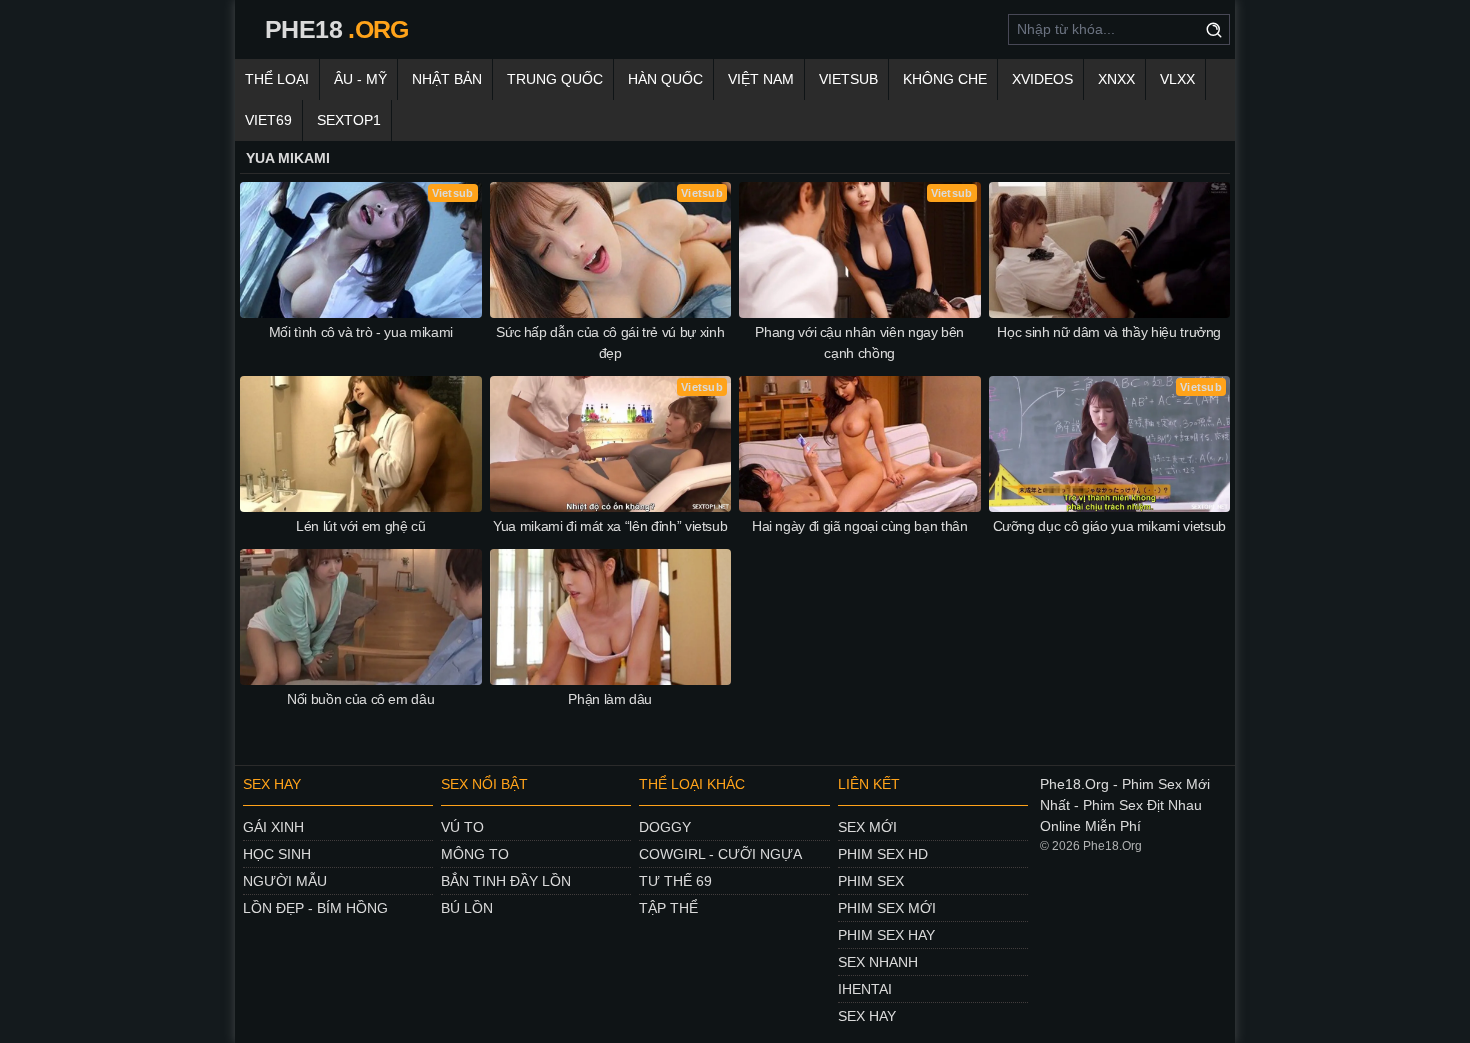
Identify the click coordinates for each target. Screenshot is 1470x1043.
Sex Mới (867, 827)
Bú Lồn (467, 908)
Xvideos (1042, 79)
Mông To (475, 854)
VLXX (1177, 79)
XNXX (1116, 79)
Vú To (462, 827)
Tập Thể (668, 908)
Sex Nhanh (878, 962)
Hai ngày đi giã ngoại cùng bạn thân (860, 526)
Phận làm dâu (610, 699)
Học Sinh (277, 854)
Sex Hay (867, 1016)
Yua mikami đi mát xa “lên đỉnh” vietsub (610, 526)
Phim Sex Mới (887, 908)
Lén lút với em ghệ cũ (361, 526)
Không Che (945, 79)
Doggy (665, 827)
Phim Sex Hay (886, 935)
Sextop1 (349, 120)
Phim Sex (871, 881)
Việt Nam (761, 79)
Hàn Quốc (665, 79)
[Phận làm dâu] (611, 617)
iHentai (865, 989)
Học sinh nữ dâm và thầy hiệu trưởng (1109, 332)
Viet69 (268, 120)
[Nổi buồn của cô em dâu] (361, 617)
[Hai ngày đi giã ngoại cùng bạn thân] (860, 444)
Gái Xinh (273, 827)
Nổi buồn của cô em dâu (360, 699)
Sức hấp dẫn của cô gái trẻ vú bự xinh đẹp (610, 342)
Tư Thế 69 (675, 881)
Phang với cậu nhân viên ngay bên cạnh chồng (859, 342)
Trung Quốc (555, 79)
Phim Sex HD (883, 854)
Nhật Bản (447, 79)
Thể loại (277, 79)
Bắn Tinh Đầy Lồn (506, 881)
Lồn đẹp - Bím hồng (315, 908)
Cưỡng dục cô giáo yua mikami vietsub (1109, 526)
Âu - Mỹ (360, 79)
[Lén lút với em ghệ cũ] (361, 444)
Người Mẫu (285, 881)
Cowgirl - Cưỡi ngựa (720, 854)
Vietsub (848, 79)
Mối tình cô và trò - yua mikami (361, 332)
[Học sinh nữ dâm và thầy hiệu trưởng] (1110, 250)
